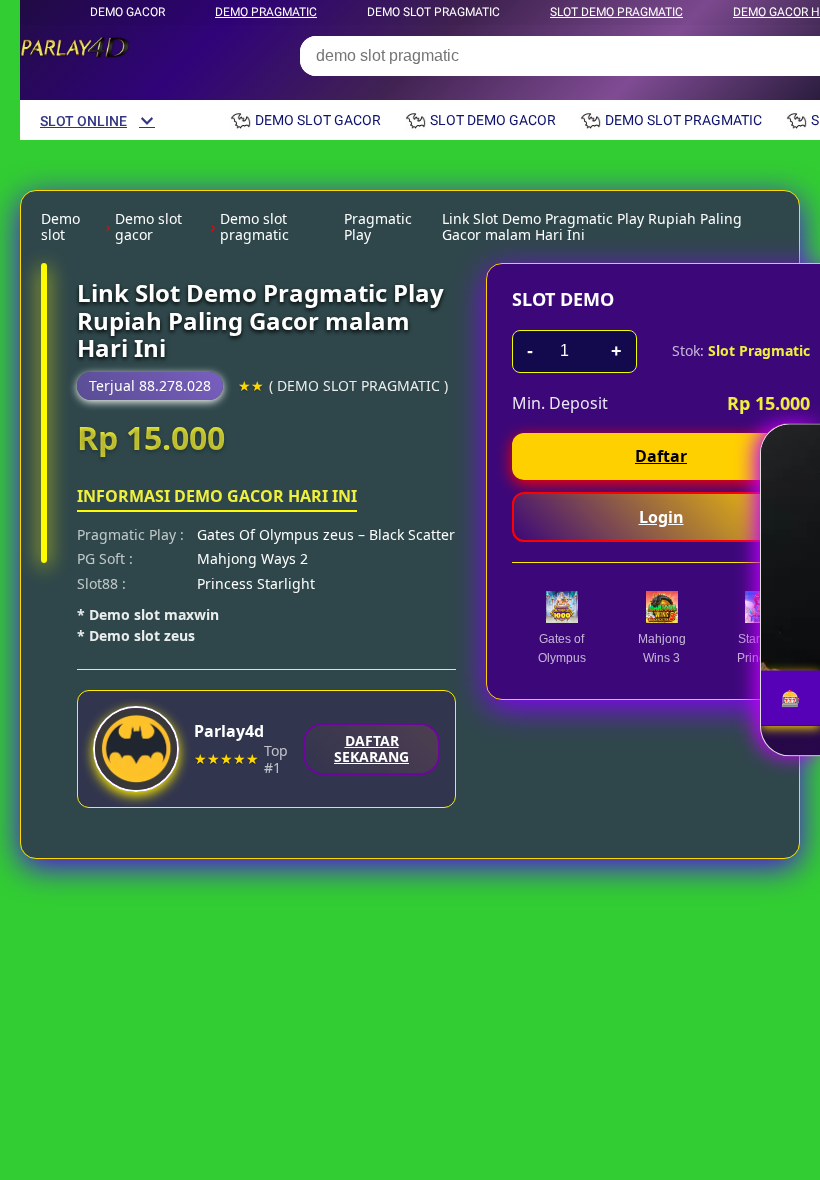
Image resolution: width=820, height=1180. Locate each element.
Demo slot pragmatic (254, 227)
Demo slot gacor (148, 227)
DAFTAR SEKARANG (371, 748)
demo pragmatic (266, 12)
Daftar (661, 456)
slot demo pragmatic (616, 12)
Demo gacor (127, 12)
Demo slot (60, 227)
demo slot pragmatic (433, 12)
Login (661, 517)
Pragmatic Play (378, 227)
